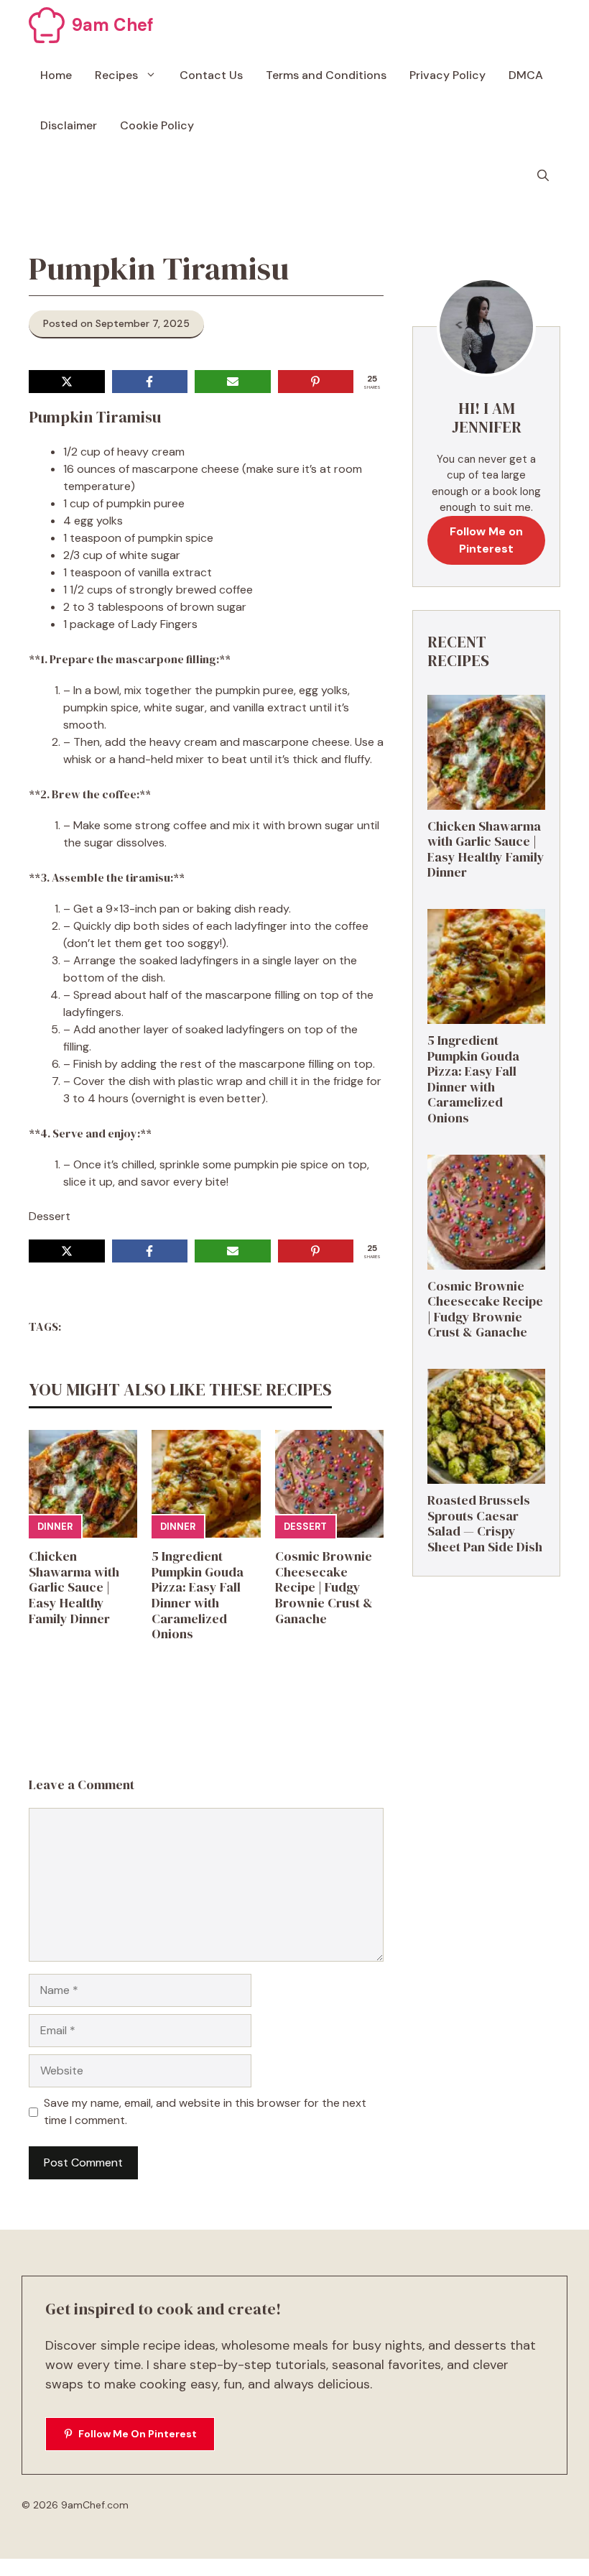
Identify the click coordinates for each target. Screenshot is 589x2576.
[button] (543, 176)
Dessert (305, 1527)
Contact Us (211, 75)
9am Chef (113, 25)
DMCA (526, 75)
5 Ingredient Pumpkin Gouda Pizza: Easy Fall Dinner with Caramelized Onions (198, 1595)
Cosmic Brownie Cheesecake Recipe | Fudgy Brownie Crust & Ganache (324, 1587)
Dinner (55, 1527)
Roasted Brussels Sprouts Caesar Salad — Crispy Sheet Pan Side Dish (485, 1523)
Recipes (116, 75)
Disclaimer (69, 125)
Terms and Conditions (326, 75)
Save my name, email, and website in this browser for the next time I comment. (205, 2111)
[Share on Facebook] (150, 382)
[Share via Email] (233, 382)
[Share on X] (67, 382)
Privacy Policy (447, 75)
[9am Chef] (47, 25)
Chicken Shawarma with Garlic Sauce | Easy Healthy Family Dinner (74, 1587)
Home (56, 75)
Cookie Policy (157, 125)
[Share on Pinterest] (316, 382)
